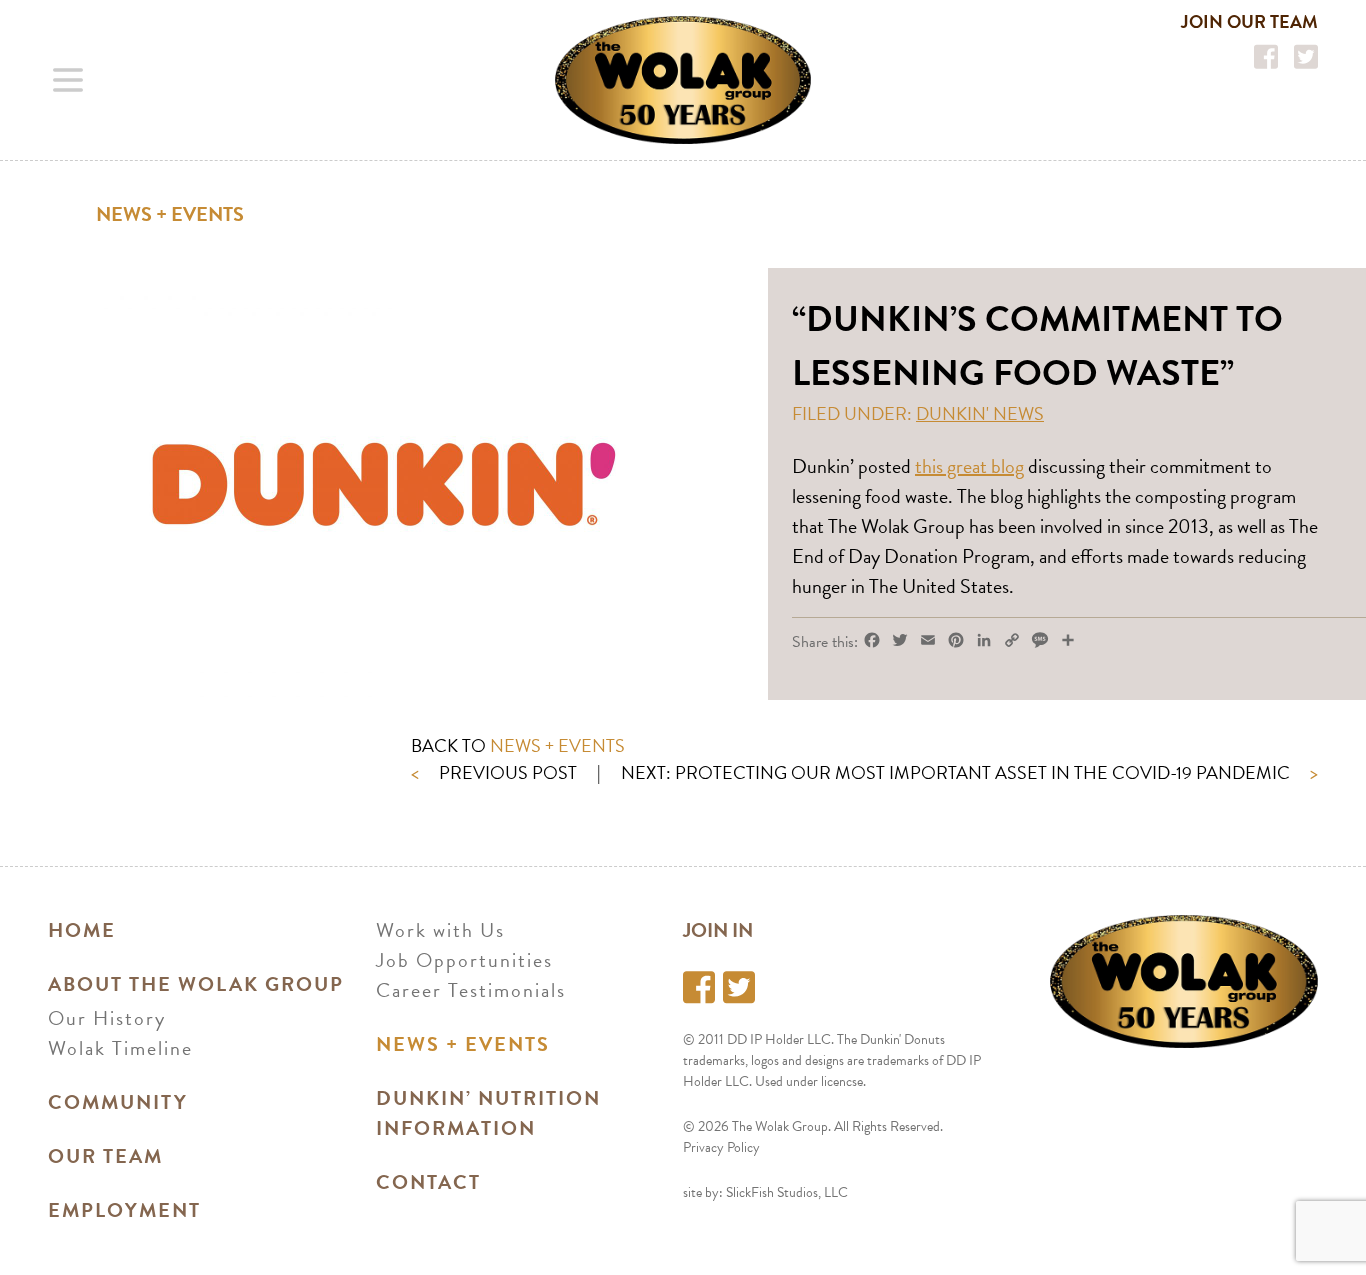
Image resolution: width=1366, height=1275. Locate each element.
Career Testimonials (471, 990)
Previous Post (494, 772)
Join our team (1249, 21)
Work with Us (440, 930)
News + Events (170, 214)
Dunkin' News (980, 413)
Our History (107, 1018)
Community (118, 1102)
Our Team (105, 1156)
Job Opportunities (464, 960)
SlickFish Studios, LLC (787, 1192)
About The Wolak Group (196, 984)
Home (82, 930)
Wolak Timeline (120, 1048)
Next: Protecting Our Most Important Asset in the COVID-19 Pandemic (969, 772)
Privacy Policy (721, 1147)
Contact (428, 1182)
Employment (124, 1210)
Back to (518, 745)
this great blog (969, 466)
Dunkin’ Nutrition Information (488, 1113)
